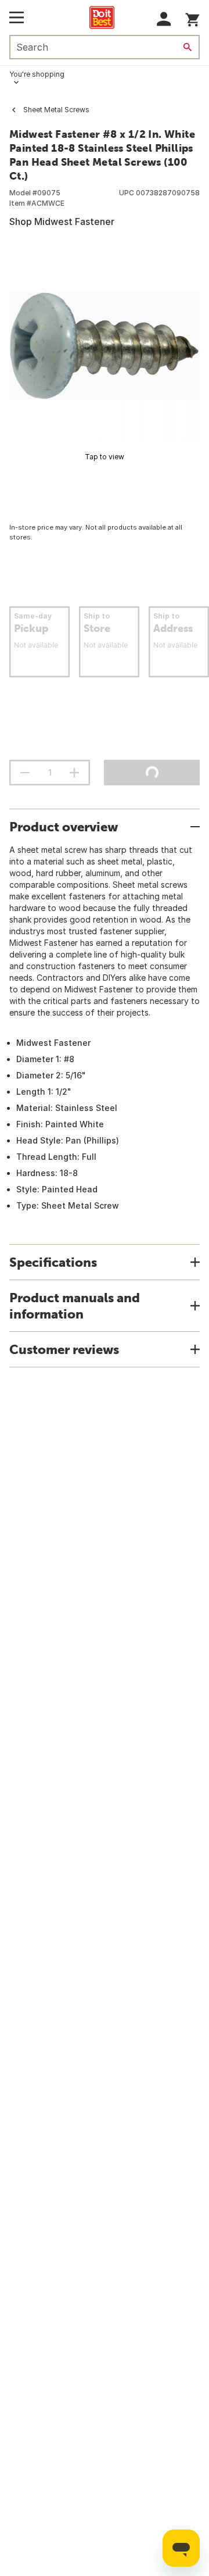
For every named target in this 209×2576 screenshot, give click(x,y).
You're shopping (37, 74)
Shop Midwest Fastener (62, 221)
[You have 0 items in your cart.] (192, 18)
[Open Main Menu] (17, 17)
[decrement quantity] (25, 773)
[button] (164, 19)
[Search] (188, 47)
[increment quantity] (74, 773)
